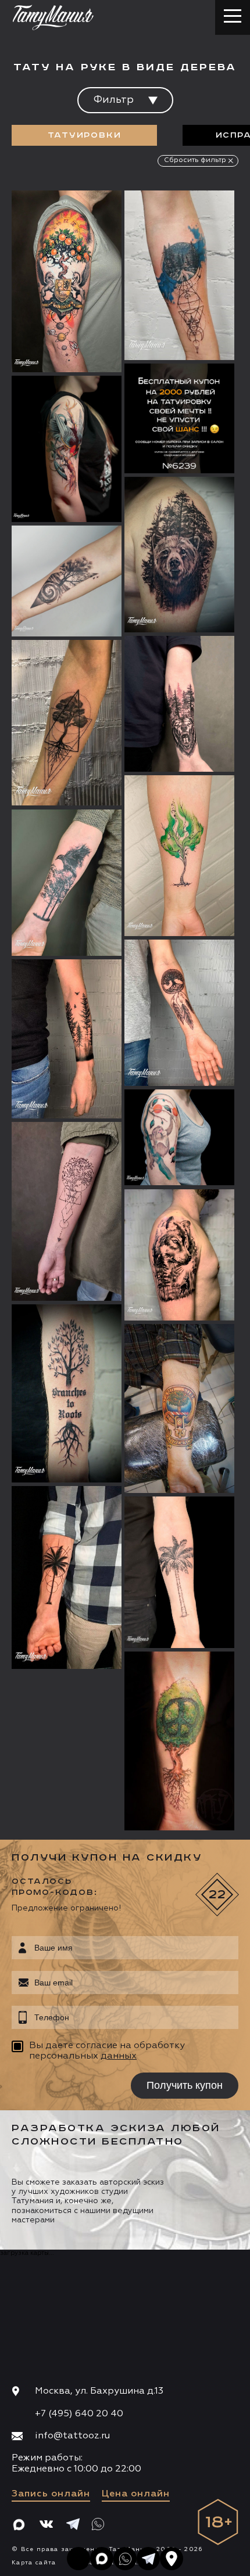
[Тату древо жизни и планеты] (67, 282)
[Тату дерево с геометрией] (67, 1211)
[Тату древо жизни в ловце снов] (179, 1013)
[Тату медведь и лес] (179, 704)
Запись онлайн (51, 2494)
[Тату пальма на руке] (179, 1573)
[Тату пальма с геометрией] (67, 1577)
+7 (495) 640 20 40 (79, 2414)
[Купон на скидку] (179, 418)
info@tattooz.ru (72, 2436)
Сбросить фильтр (195, 160)
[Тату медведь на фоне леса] (179, 555)
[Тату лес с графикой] (179, 276)
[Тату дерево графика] (67, 581)
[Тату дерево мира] (179, 1741)
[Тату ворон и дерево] (67, 883)
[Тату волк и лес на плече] (179, 1255)
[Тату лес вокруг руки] (67, 1039)
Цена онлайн (136, 2494)
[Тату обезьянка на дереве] (179, 1138)
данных (119, 2056)
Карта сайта (34, 2563)
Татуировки (85, 135)
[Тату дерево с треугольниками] (67, 723)
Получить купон (185, 2085)
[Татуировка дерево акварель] (179, 856)
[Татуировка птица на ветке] (67, 449)
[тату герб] (179, 1409)
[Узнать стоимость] (90, 217)
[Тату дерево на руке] (67, 1393)
